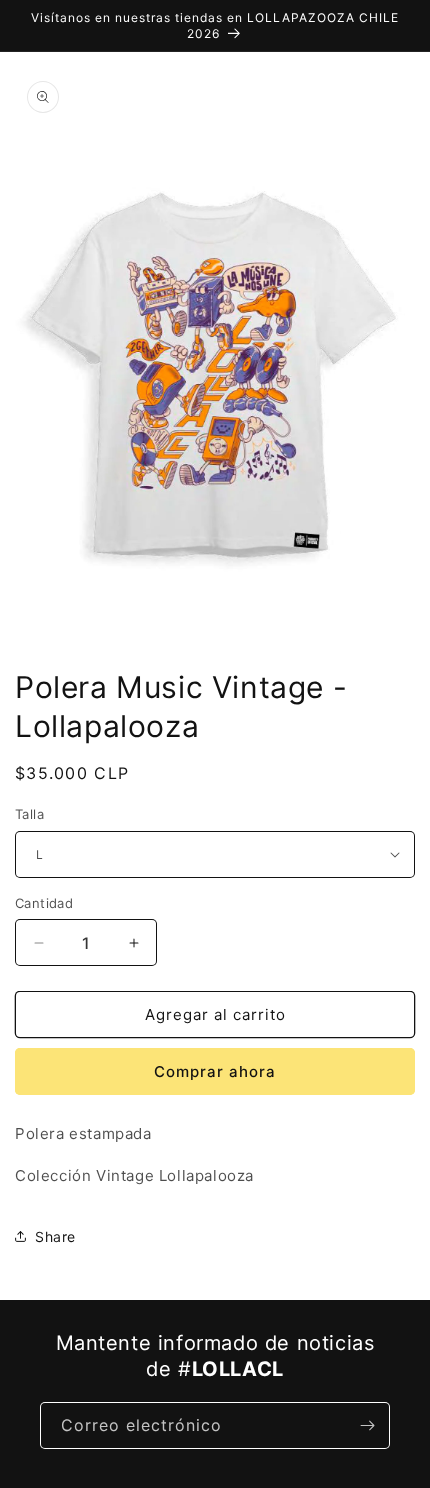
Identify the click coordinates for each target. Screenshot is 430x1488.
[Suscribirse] (367, 1425)
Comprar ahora (215, 1071)
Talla (29, 814)
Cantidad (44, 903)
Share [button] (55, 1236)
